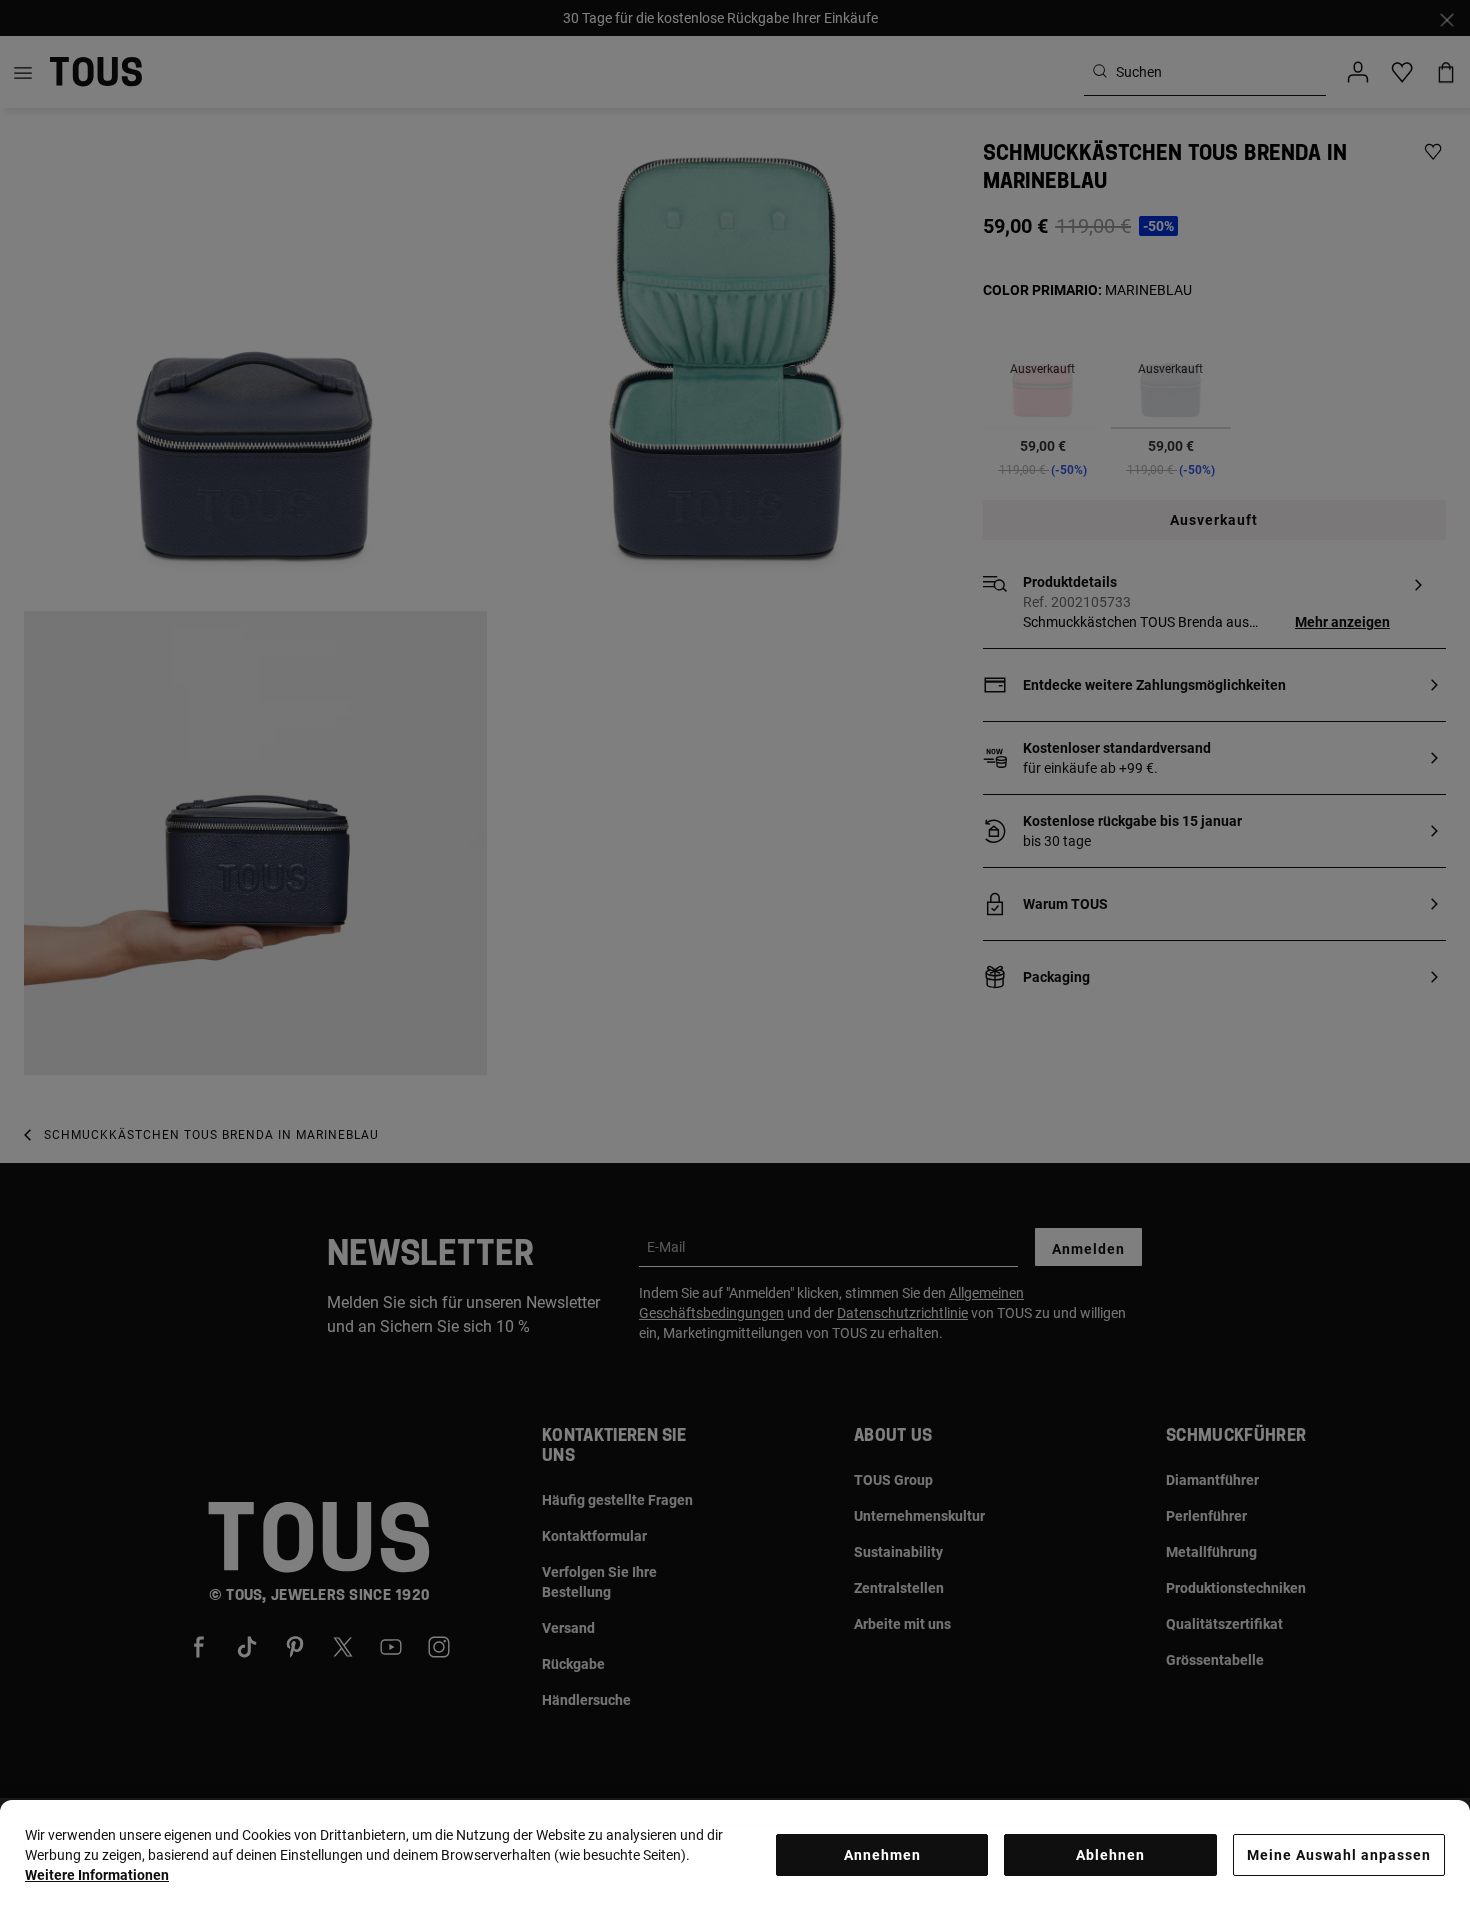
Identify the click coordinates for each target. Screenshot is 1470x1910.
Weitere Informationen (97, 1875)
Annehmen (882, 1855)
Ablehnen (1110, 1855)
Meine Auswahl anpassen (1339, 1855)
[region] (735, 1855)
